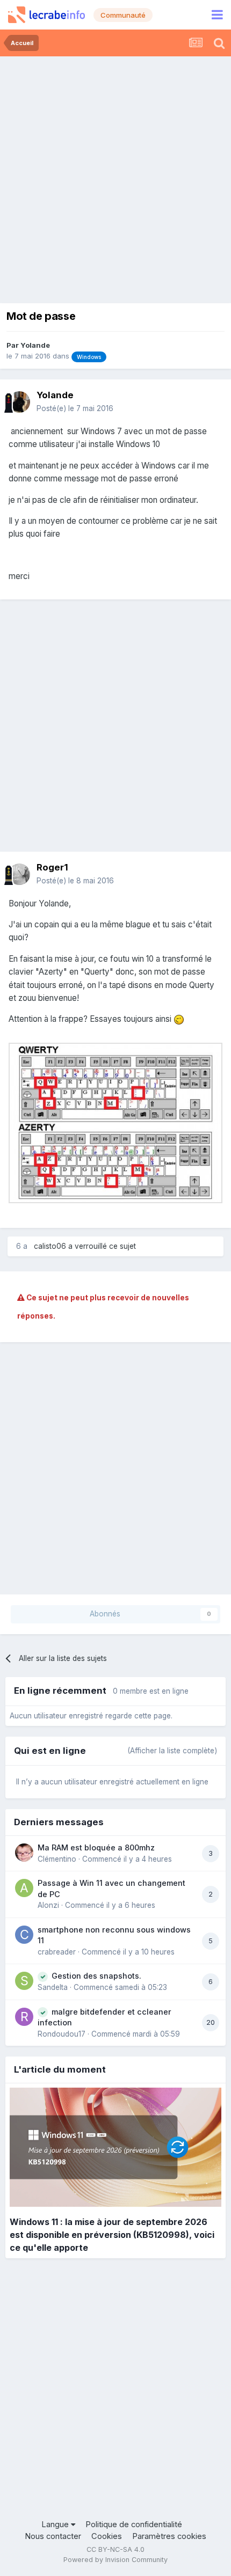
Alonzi (48, 1905)
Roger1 (52, 867)
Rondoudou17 (62, 2034)
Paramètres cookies (169, 2536)
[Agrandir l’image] (115, 1122)
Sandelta (53, 1987)
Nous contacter (53, 2536)
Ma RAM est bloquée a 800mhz (96, 1847)
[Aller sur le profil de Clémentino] (24, 1853)
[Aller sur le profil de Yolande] (19, 402)
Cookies (107, 2536)
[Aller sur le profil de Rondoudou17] (24, 2017)
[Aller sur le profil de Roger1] (19, 874)
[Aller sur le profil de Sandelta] (24, 1981)
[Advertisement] (115, 177)
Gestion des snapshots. (96, 1976)
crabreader (57, 1952)
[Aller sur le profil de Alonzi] (24, 1888)
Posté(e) (75, 408)
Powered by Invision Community (115, 2560)
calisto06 (50, 1246)
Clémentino (57, 1859)
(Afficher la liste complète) (172, 1751)
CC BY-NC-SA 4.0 (115, 2549)
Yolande (35, 345)
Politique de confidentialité (134, 2524)
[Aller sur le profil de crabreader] (24, 1935)
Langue (56, 2524)
